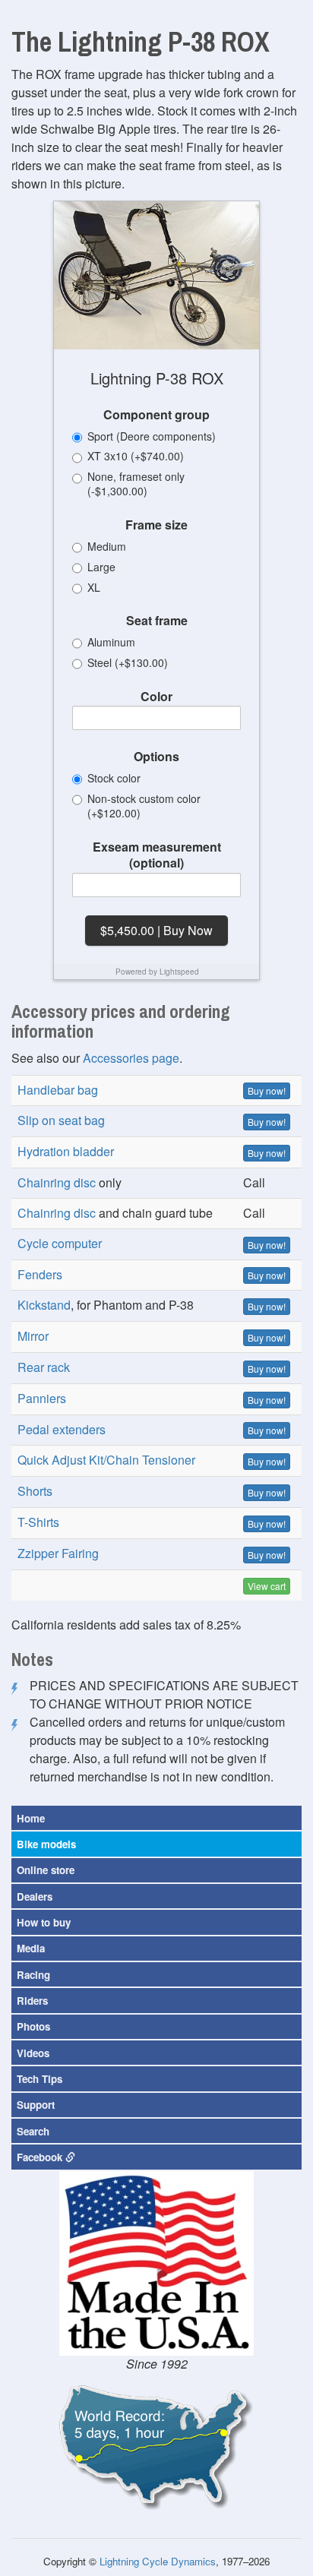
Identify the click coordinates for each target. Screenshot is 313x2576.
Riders (32, 2001)
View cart (267, 1586)
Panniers (42, 1398)
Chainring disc (57, 1182)
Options (156, 757)
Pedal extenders (62, 1429)
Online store (46, 1870)
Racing (33, 1975)
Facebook (41, 2157)
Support (36, 2105)
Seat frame (157, 621)
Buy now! (267, 1090)
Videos (33, 2053)
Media (31, 1948)
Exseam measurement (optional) (157, 855)
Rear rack (44, 1367)
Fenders (40, 1274)
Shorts (35, 1491)
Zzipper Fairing (58, 1553)
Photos (33, 2026)
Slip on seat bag (61, 1120)
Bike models (46, 1844)
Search (33, 2131)
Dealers (35, 1896)
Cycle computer (60, 1243)
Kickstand (44, 1305)
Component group (156, 415)
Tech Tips (40, 2079)
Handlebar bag (58, 1090)
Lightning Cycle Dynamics (158, 2561)
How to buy (44, 1922)
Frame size (156, 525)
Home (31, 1818)
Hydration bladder (66, 1151)
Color (156, 697)
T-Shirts (38, 1522)
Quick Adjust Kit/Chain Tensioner (106, 1460)
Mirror (33, 1336)
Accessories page (131, 1058)
